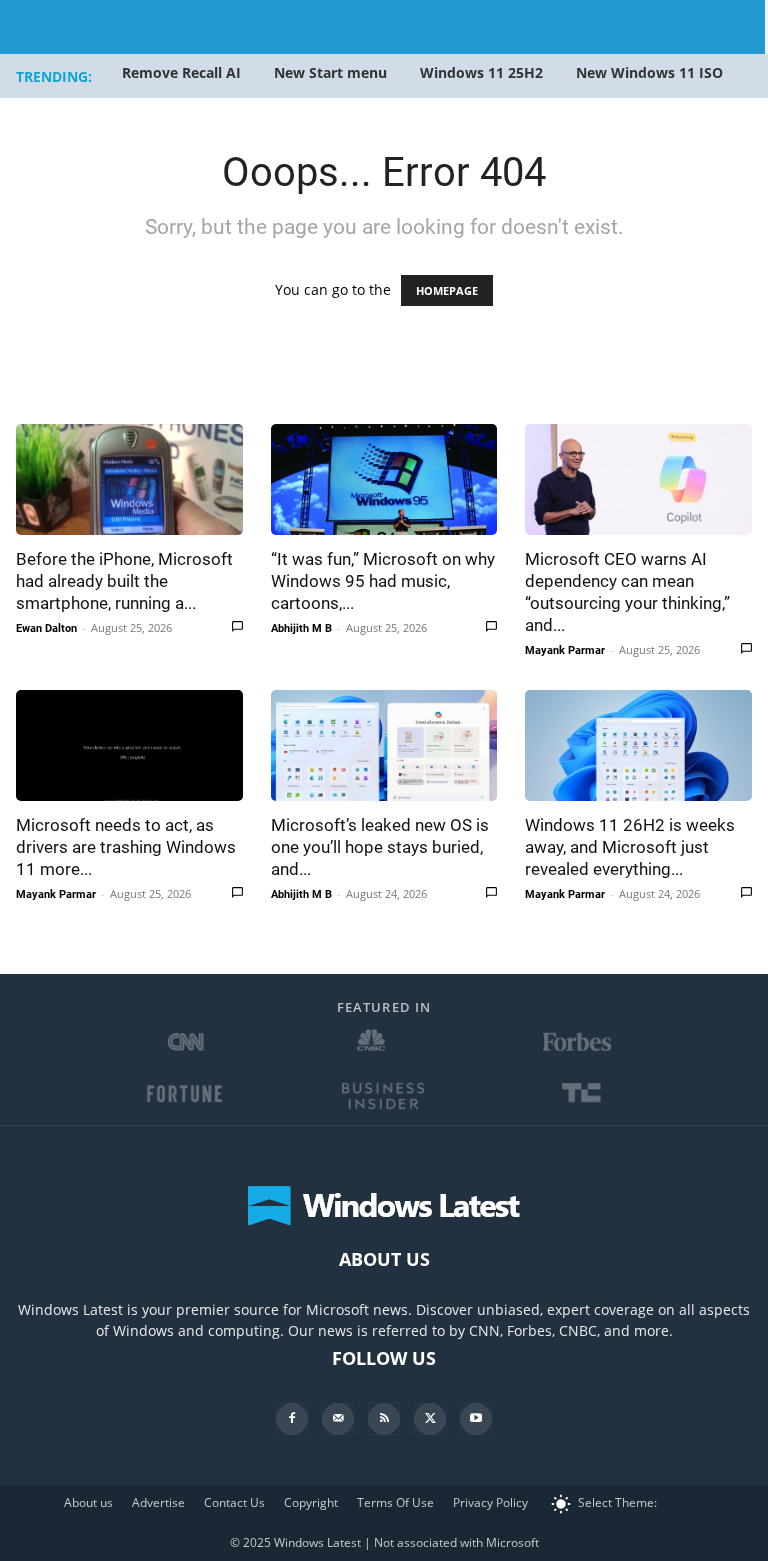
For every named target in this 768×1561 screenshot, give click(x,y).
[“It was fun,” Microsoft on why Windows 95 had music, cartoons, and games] (384, 479)
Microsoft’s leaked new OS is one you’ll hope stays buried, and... (380, 847)
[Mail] (338, 1419)
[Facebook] (292, 1419)
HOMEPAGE (447, 290)
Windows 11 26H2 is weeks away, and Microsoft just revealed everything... (630, 847)
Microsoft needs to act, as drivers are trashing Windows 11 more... (126, 847)
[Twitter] (430, 1419)
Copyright (311, 1502)
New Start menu (330, 72)
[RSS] (384, 1419)
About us (88, 1502)
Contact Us (234, 1502)
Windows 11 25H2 (481, 72)
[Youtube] (476, 1419)
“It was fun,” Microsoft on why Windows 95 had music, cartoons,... (383, 581)
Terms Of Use (395, 1502)
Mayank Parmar (565, 650)
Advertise (158, 1502)
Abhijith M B (301, 628)
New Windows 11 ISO (649, 72)
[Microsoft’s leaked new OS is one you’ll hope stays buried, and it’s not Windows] (384, 745)
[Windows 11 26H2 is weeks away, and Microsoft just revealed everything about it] (638, 745)
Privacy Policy (490, 1502)
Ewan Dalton (46, 628)
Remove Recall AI (181, 72)
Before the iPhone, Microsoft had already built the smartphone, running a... (124, 581)
